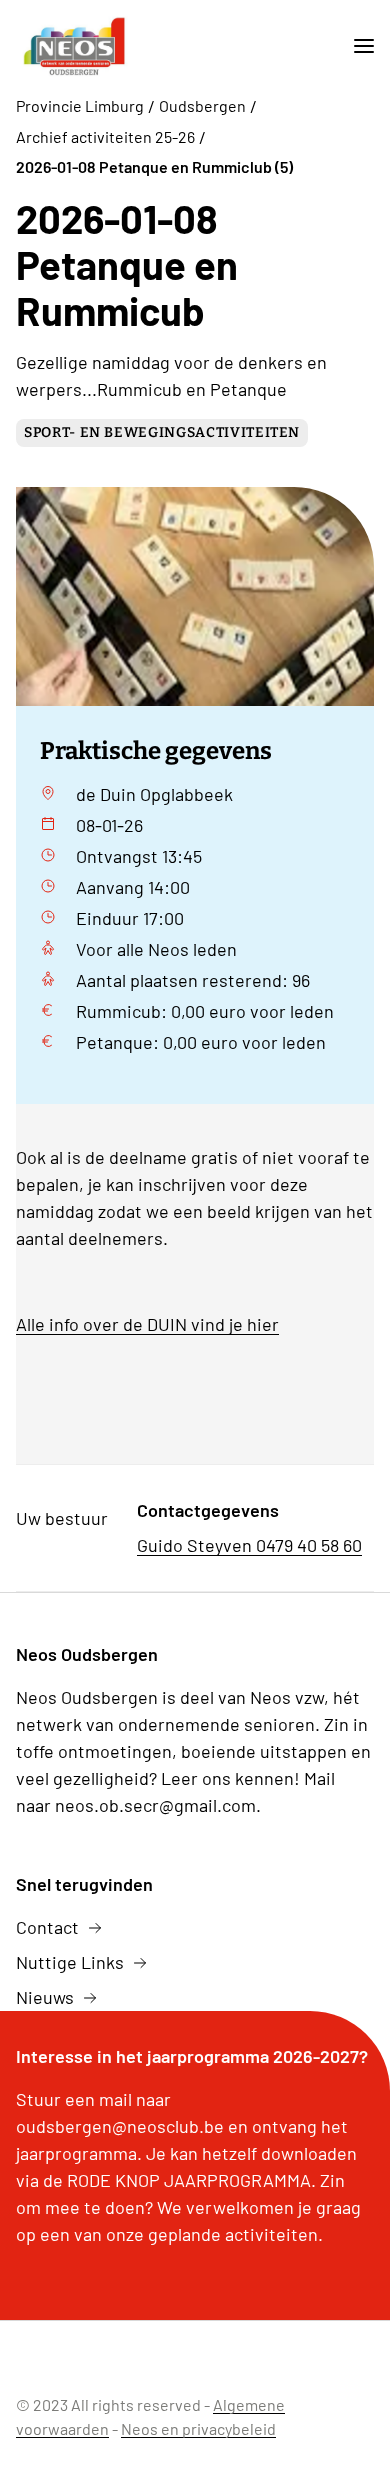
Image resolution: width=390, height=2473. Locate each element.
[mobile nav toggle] (356, 46)
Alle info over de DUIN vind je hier (147, 1324)
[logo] (74, 46)
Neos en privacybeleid (198, 2428)
